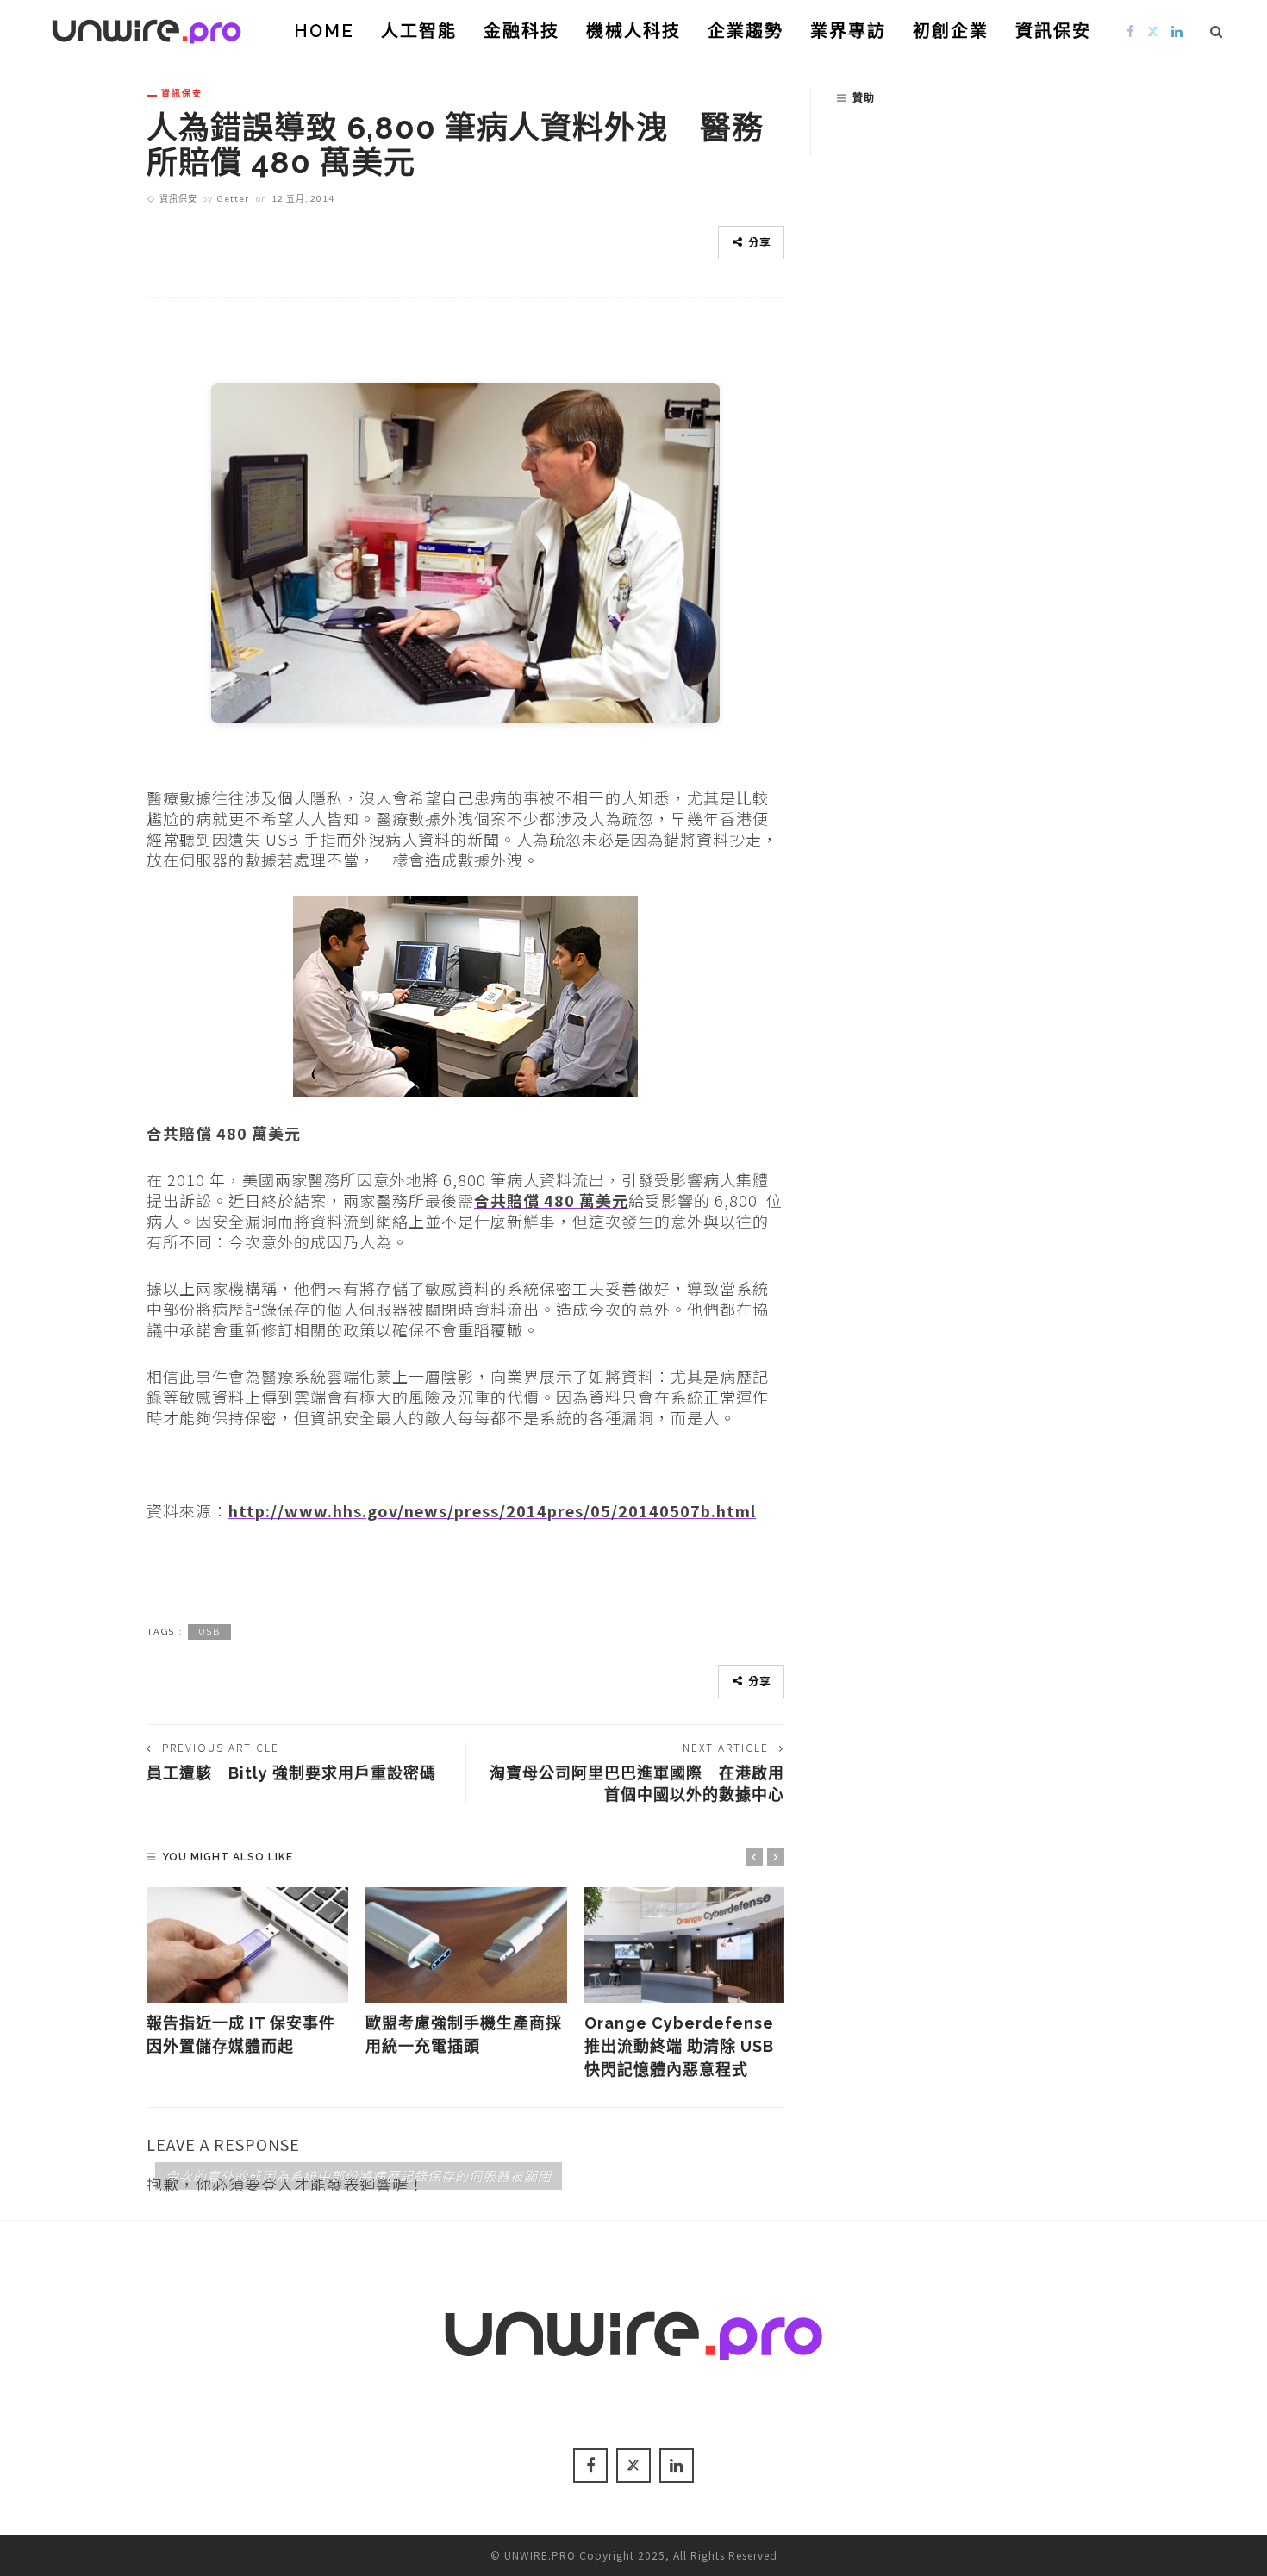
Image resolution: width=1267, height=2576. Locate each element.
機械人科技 (633, 31)
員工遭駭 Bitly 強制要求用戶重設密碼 (291, 1773)
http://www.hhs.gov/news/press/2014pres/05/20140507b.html (492, 1510)
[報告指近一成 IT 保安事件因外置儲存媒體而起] (247, 1945)
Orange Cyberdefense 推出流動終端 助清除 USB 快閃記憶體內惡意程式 (679, 2046)
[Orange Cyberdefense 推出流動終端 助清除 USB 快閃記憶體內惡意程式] (685, 1945)
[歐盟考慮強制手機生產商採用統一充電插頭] (466, 1945)
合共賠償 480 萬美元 (551, 1200)
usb (209, 1632)
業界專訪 (848, 31)
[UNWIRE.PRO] (147, 28)
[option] (247, 1973)
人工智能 (419, 31)
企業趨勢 (746, 31)
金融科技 (521, 31)
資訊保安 (1053, 31)
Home (324, 31)
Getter (233, 198)
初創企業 (951, 31)
